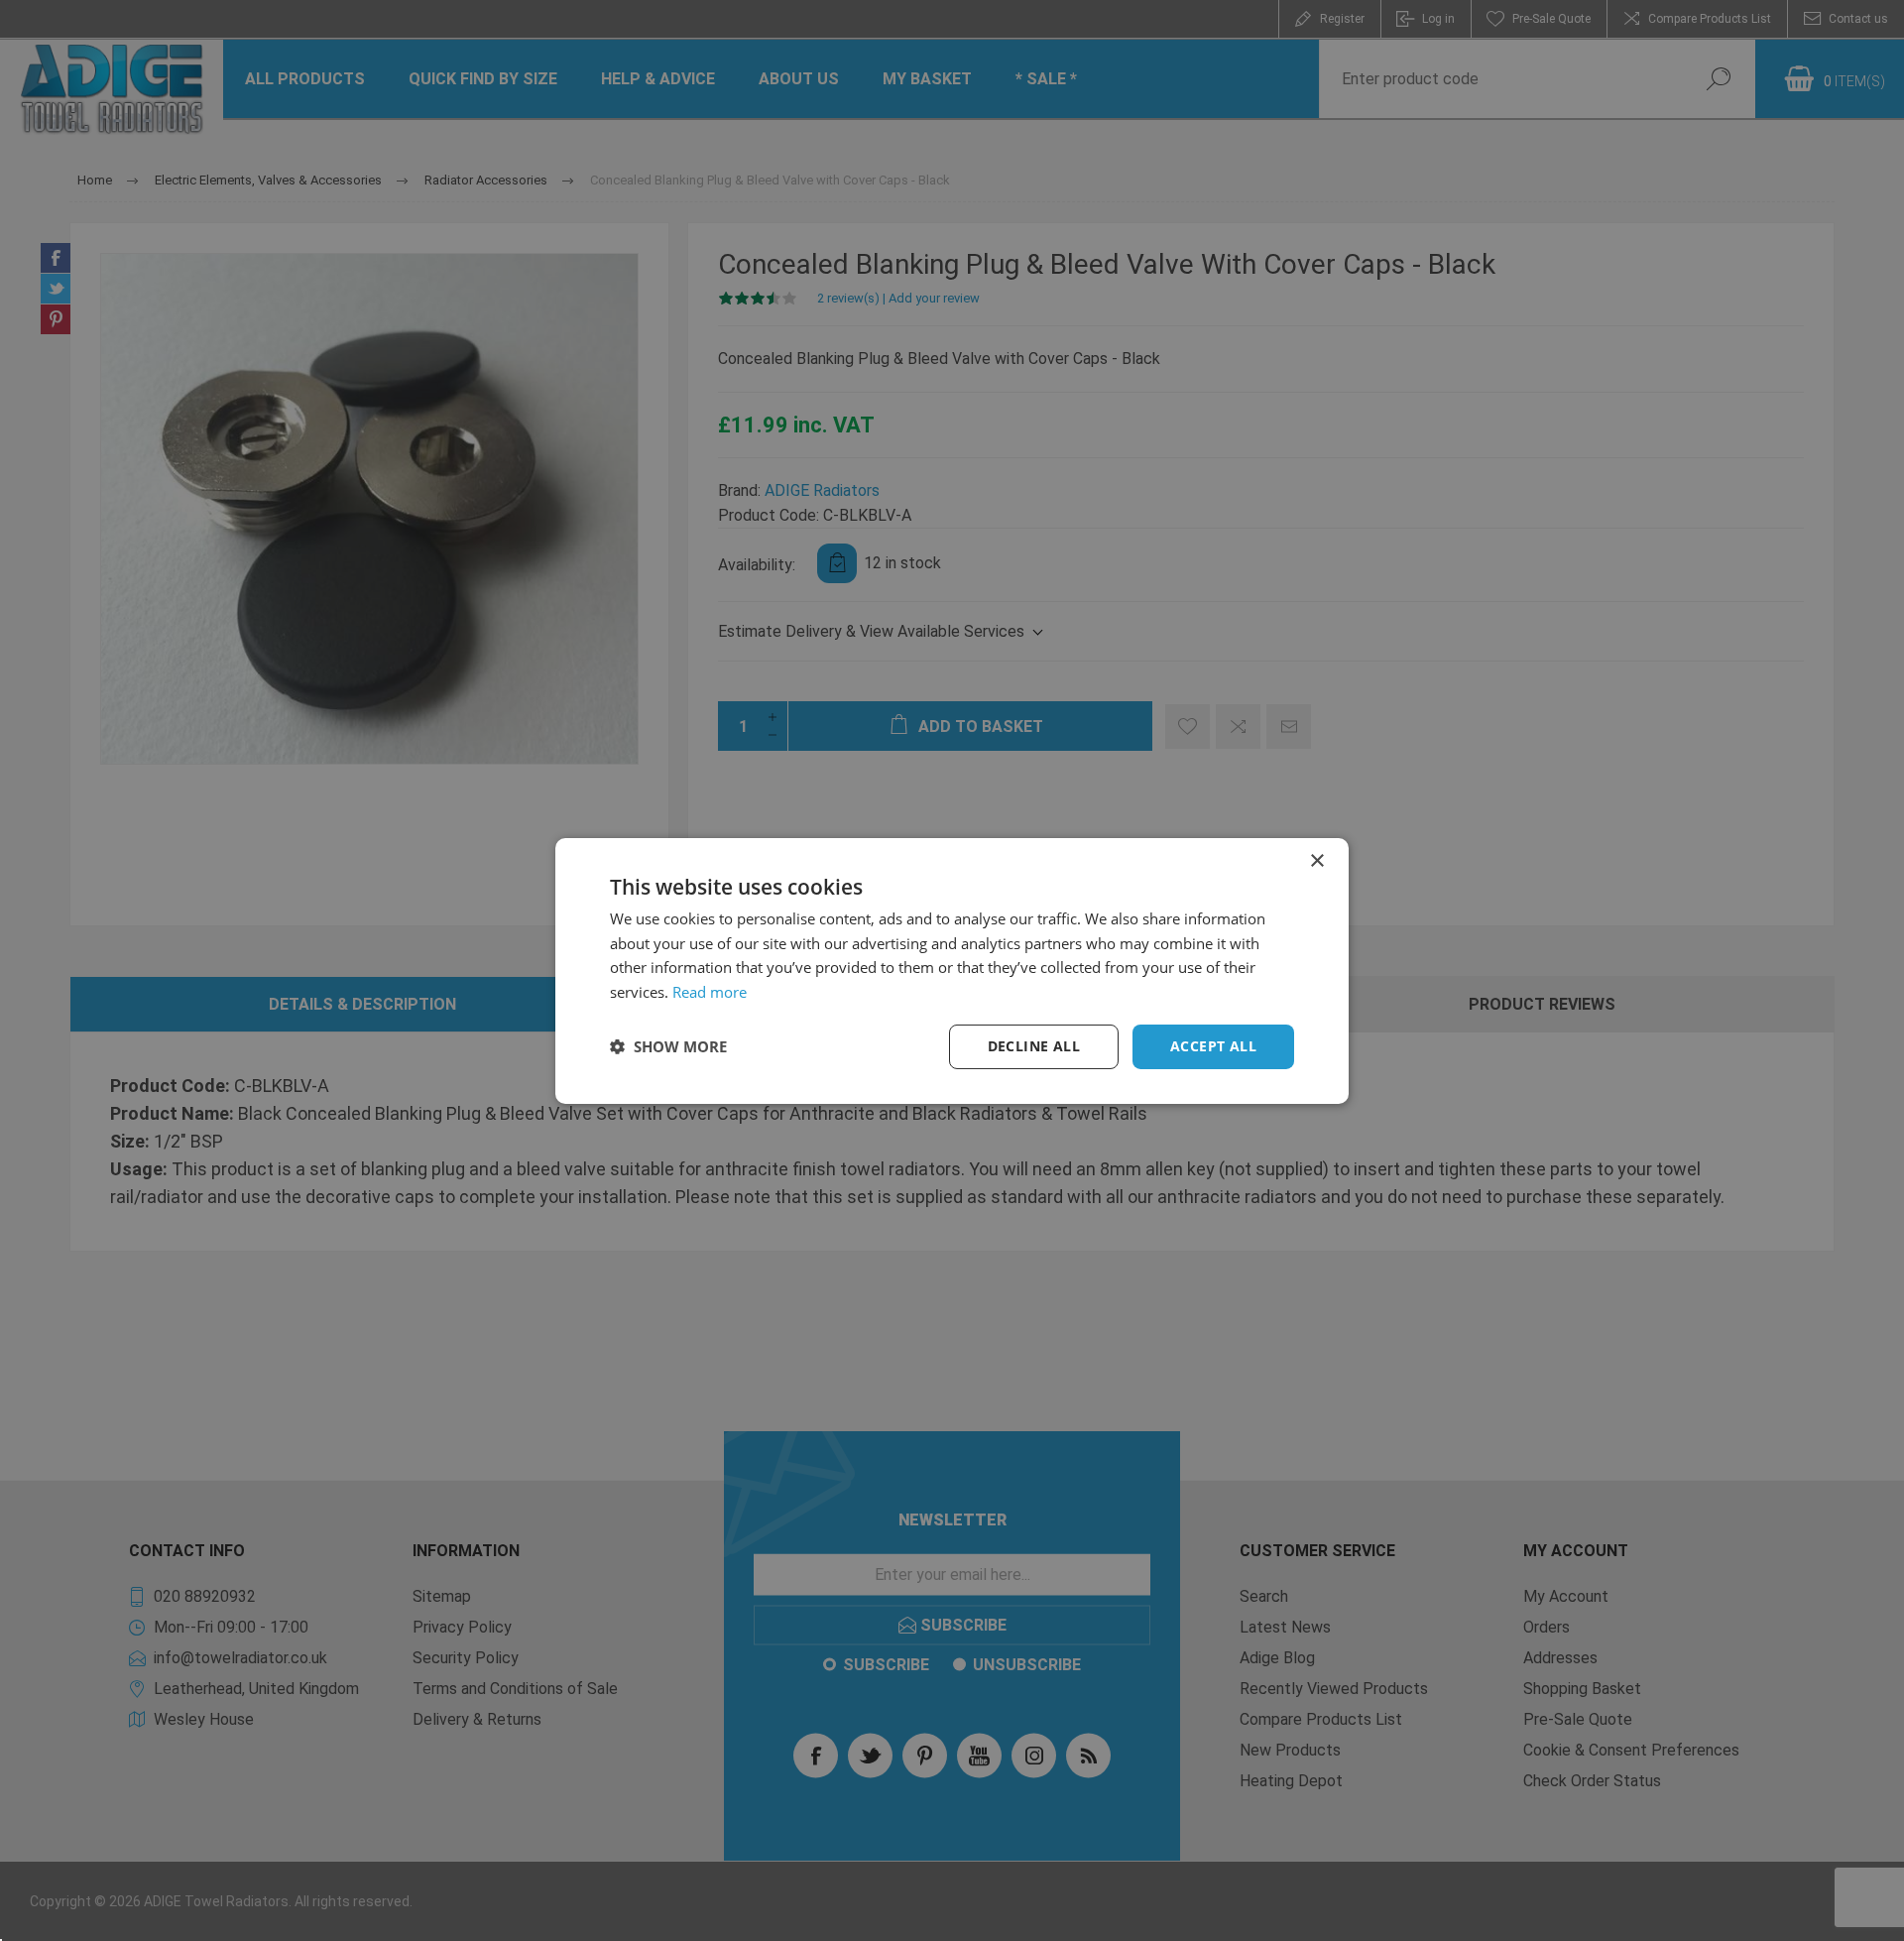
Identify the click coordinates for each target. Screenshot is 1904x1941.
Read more (710, 992)
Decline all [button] (1034, 1046)
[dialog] (952, 970)
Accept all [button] (1213, 1046)
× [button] (1316, 860)
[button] (668, 1046)
